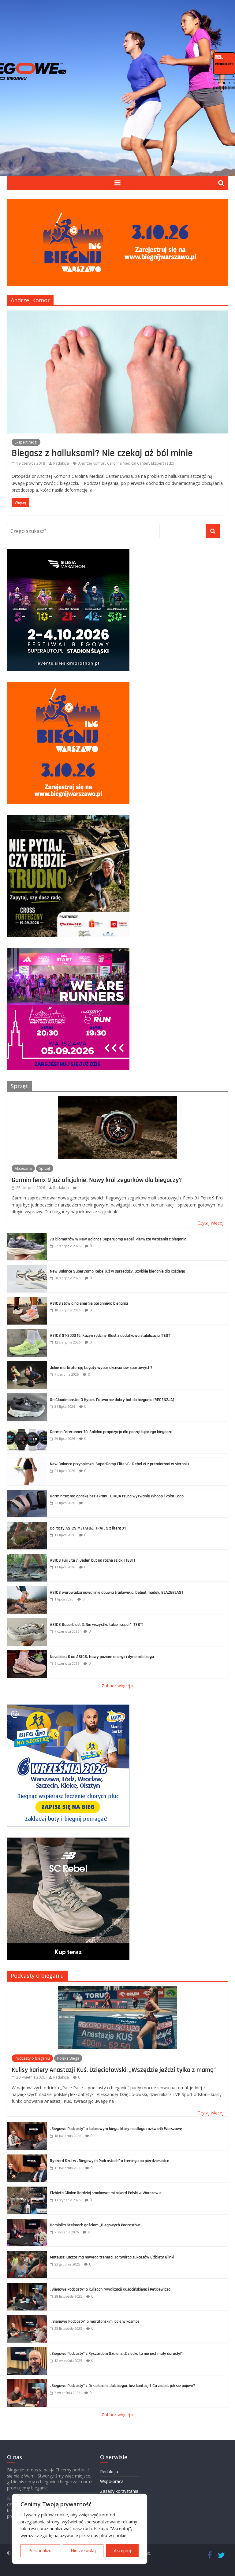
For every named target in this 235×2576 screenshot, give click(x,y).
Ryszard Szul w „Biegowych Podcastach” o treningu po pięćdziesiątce (110, 2161)
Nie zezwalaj (83, 2550)
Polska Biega (68, 2058)
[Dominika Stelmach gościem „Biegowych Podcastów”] (27, 2222)
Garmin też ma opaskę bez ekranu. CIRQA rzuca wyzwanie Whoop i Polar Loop (117, 1496)
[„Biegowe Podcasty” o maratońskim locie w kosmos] (27, 2318)
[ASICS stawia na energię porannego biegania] (27, 1300)
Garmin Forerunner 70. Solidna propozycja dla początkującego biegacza (111, 1432)
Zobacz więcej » (117, 1686)
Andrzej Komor (91, 463)
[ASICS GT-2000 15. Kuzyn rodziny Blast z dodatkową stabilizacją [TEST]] (27, 1332)
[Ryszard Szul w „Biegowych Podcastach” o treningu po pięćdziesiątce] (27, 2158)
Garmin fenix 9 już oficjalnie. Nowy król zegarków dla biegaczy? (97, 1180)
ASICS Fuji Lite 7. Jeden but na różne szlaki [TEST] (92, 1560)
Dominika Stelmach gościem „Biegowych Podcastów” (96, 2225)
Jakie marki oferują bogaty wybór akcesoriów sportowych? (101, 1368)
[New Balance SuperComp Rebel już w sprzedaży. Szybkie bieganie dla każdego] (27, 1268)
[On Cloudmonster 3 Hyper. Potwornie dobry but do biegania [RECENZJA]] (27, 1397)
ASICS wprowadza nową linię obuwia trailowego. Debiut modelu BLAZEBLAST (117, 1593)
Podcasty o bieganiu (37, 1976)
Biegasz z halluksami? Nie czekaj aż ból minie (102, 453)
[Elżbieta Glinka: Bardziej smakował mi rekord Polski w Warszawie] (27, 2190)
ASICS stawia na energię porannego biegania (89, 1303)
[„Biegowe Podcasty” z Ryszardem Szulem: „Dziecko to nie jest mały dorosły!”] (27, 2350)
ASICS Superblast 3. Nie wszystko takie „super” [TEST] (97, 1625)
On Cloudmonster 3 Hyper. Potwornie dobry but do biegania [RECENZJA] (112, 1400)
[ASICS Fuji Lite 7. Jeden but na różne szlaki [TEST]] (27, 1557)
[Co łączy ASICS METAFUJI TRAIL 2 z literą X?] (27, 1525)
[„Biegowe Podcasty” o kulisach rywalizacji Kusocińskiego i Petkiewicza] (27, 2286)
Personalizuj (41, 2550)
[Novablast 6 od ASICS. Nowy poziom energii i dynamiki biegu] (27, 1654)
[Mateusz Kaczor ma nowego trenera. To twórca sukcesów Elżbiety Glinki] (27, 2254)
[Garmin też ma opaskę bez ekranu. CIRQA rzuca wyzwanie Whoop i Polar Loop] (27, 1493)
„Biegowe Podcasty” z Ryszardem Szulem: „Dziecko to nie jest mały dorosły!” (116, 2354)
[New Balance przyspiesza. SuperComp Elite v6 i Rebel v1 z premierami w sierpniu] (27, 1461)
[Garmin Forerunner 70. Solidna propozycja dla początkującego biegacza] (27, 1429)
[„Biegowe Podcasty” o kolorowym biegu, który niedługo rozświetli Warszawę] (27, 2126)
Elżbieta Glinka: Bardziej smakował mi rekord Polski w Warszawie (106, 2193)
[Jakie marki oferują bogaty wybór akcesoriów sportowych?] (27, 1364)
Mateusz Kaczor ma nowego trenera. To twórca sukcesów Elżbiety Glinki (112, 2257)
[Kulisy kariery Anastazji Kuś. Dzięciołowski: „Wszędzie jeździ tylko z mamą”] (117, 1989)
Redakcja (61, 463)
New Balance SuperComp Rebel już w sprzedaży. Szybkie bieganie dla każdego (117, 1271)
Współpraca (112, 2481)
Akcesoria (23, 1168)
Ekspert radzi (26, 442)
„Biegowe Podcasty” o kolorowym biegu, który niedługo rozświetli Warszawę (116, 2129)
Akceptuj (122, 2550)
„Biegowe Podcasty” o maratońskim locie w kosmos (95, 2321)
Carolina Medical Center (128, 463)
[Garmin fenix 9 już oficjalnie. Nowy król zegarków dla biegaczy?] (117, 1100)
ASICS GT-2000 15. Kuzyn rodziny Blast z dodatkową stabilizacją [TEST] (111, 1336)
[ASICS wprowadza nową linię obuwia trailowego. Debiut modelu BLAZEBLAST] (27, 1589)
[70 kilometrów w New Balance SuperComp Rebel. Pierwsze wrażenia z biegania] (27, 1236)
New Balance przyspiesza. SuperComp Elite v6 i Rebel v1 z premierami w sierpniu (119, 1464)
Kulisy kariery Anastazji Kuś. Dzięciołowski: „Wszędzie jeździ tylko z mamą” (114, 2070)
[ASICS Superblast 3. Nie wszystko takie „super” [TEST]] (27, 1621)
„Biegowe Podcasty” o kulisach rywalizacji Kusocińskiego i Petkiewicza (110, 2289)
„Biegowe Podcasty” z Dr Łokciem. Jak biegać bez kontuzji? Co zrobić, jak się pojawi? (123, 2386)
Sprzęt (19, 1086)
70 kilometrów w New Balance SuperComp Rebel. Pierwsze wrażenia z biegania (118, 1239)
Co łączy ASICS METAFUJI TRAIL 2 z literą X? (89, 1528)
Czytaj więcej (210, 1223)
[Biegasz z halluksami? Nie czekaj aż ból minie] (117, 314)
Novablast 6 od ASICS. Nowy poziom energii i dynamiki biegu (102, 1657)
